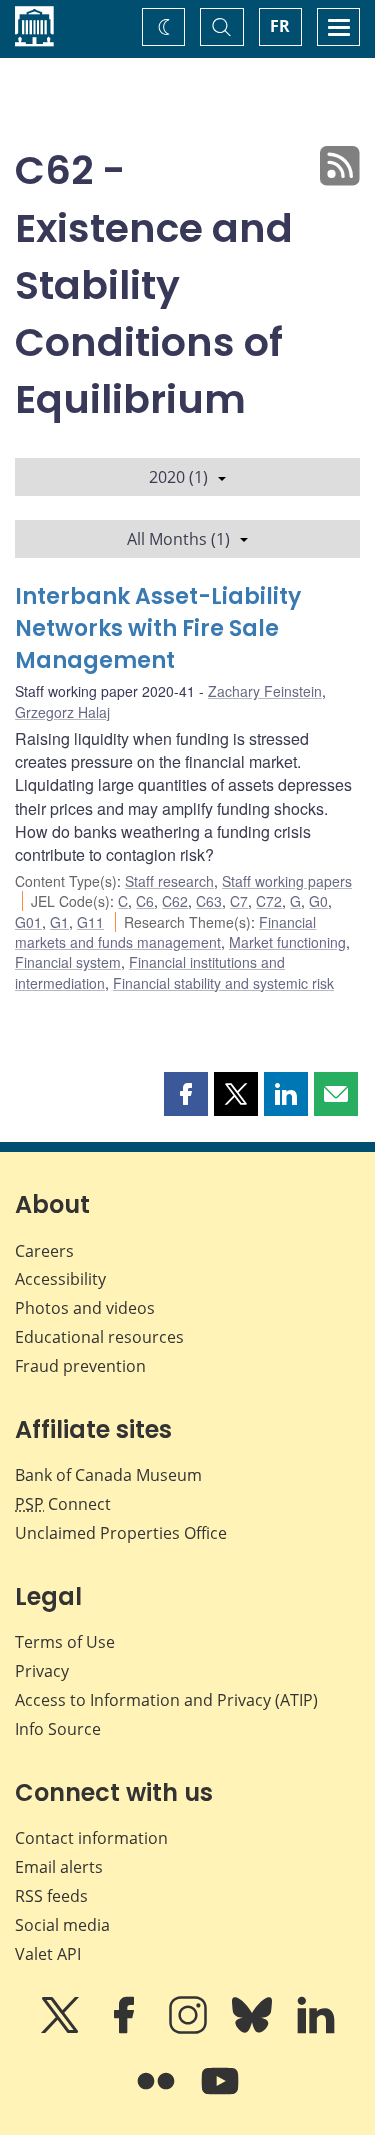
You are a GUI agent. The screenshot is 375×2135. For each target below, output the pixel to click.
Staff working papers (287, 881)
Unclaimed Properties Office (121, 1533)
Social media (62, 1925)
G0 (318, 901)
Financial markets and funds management (165, 932)
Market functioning (287, 942)
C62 (175, 901)
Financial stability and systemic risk (223, 983)
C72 (269, 901)
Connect (63, 1504)
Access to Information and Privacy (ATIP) (166, 1700)
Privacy (42, 1671)
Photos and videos (85, 1308)
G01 (28, 922)
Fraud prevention (80, 1366)
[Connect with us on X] (62, 2029)
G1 (59, 922)
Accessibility (60, 1279)
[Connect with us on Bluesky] (254, 2029)
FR (280, 26)
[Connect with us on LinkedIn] (316, 2029)
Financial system (68, 962)
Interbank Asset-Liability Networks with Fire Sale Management (158, 628)
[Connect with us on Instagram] (190, 2029)
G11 (90, 922)
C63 (209, 901)
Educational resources (99, 1337)
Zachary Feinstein (265, 691)
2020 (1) (178, 477)
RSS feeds (51, 1896)
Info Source (58, 1729)
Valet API (48, 1954)
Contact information (91, 1838)
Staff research (169, 881)
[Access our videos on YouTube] (220, 2095)
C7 (239, 901)
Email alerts (59, 1867)
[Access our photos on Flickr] (158, 2095)
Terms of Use (65, 1642)
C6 (145, 901)
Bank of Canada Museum (108, 1475)
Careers (44, 1251)
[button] (186, 1094)
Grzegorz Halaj (62, 712)
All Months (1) (178, 539)
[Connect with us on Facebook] (126, 2029)
